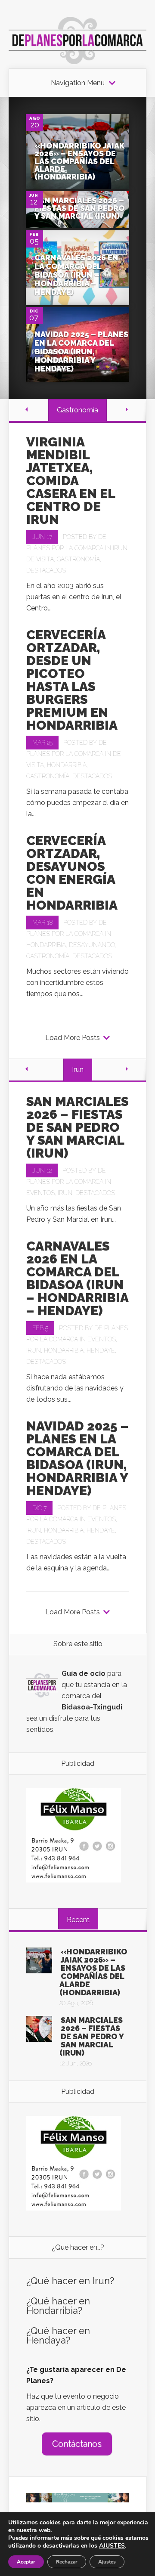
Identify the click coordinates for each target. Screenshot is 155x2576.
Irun (120, 548)
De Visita (40, 559)
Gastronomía (78, 559)
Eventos (40, 1193)
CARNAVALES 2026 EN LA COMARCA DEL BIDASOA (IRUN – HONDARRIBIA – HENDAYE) (76, 275)
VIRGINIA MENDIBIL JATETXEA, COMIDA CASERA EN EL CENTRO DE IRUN (71, 481)
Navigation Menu (78, 83)
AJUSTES (112, 2546)
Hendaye (101, 1350)
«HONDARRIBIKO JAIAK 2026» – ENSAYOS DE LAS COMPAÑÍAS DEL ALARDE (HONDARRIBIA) (79, 161)
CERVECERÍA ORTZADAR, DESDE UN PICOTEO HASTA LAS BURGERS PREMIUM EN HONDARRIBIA (72, 680)
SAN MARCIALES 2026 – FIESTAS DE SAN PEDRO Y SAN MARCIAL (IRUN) (80, 208)
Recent (78, 1920)
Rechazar (67, 2562)
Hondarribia (67, 765)
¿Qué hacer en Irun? (70, 2281)
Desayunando (92, 945)
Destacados (46, 570)
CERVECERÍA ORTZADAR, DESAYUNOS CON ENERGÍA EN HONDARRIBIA (72, 873)
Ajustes (107, 2562)
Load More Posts (73, 1038)
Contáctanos (77, 2444)
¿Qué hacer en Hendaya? (58, 2335)
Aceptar (26, 2562)
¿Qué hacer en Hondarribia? (58, 2306)
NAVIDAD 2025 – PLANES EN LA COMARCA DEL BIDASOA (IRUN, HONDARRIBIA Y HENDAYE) (81, 351)
